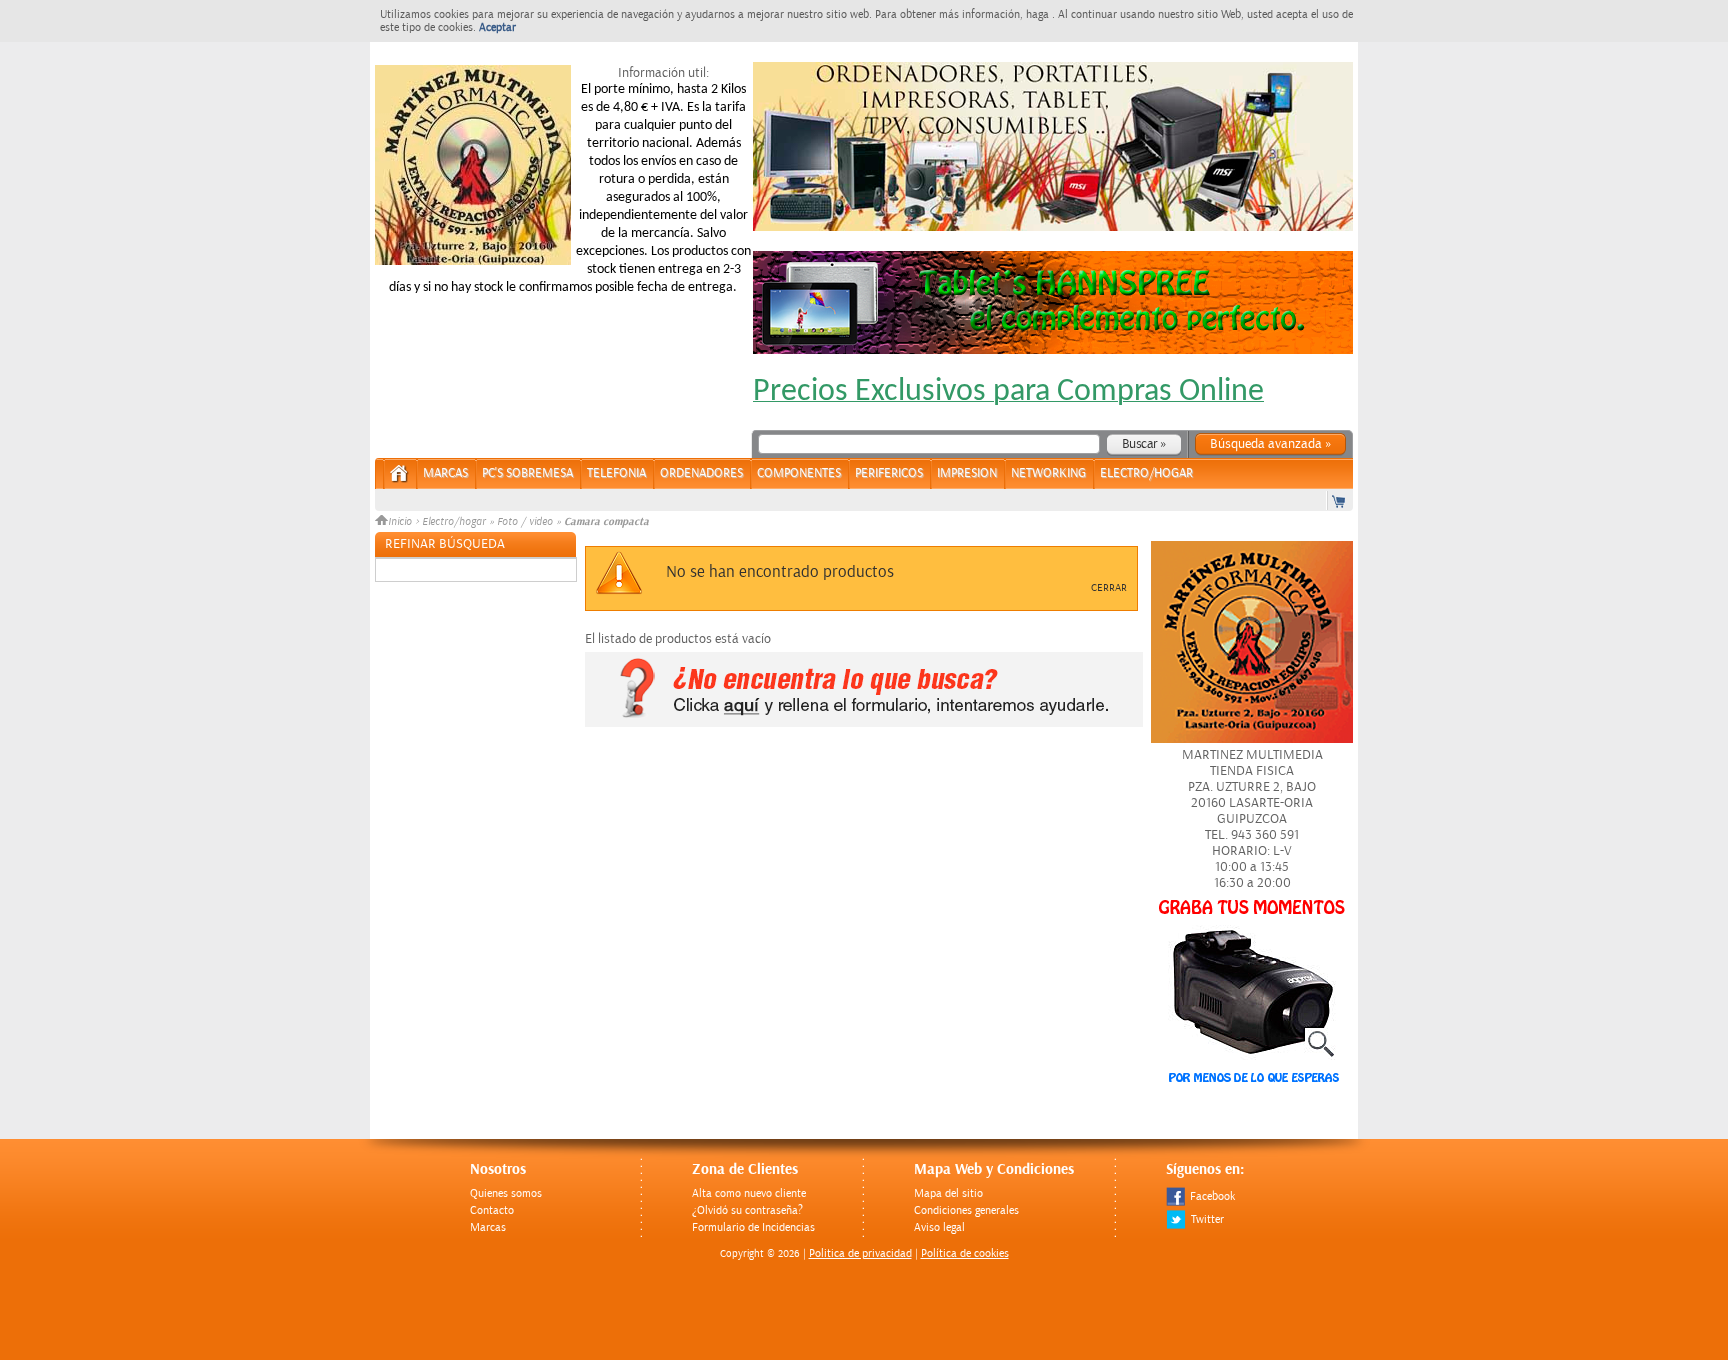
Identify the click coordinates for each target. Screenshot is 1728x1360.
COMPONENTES (799, 473)
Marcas (445, 473)
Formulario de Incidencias (753, 1227)
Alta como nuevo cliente (749, 1193)
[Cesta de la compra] (1340, 500)
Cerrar (1109, 588)
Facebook (1212, 1196)
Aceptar (497, 27)
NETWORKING (1048, 473)
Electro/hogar (454, 522)
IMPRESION (967, 473)
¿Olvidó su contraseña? (747, 1210)
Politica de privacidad (860, 1253)
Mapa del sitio (948, 1193)
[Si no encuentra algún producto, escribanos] (864, 723)
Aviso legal (939, 1227)
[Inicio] (399, 479)
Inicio (401, 522)
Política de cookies (965, 1253)
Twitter (1207, 1219)
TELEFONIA (616, 473)
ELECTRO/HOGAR (1146, 473)
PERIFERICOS (889, 473)
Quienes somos (506, 1193)
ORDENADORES (701, 473)
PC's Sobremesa (527, 473)
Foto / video (525, 522)
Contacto (492, 1210)
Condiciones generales (966, 1210)
